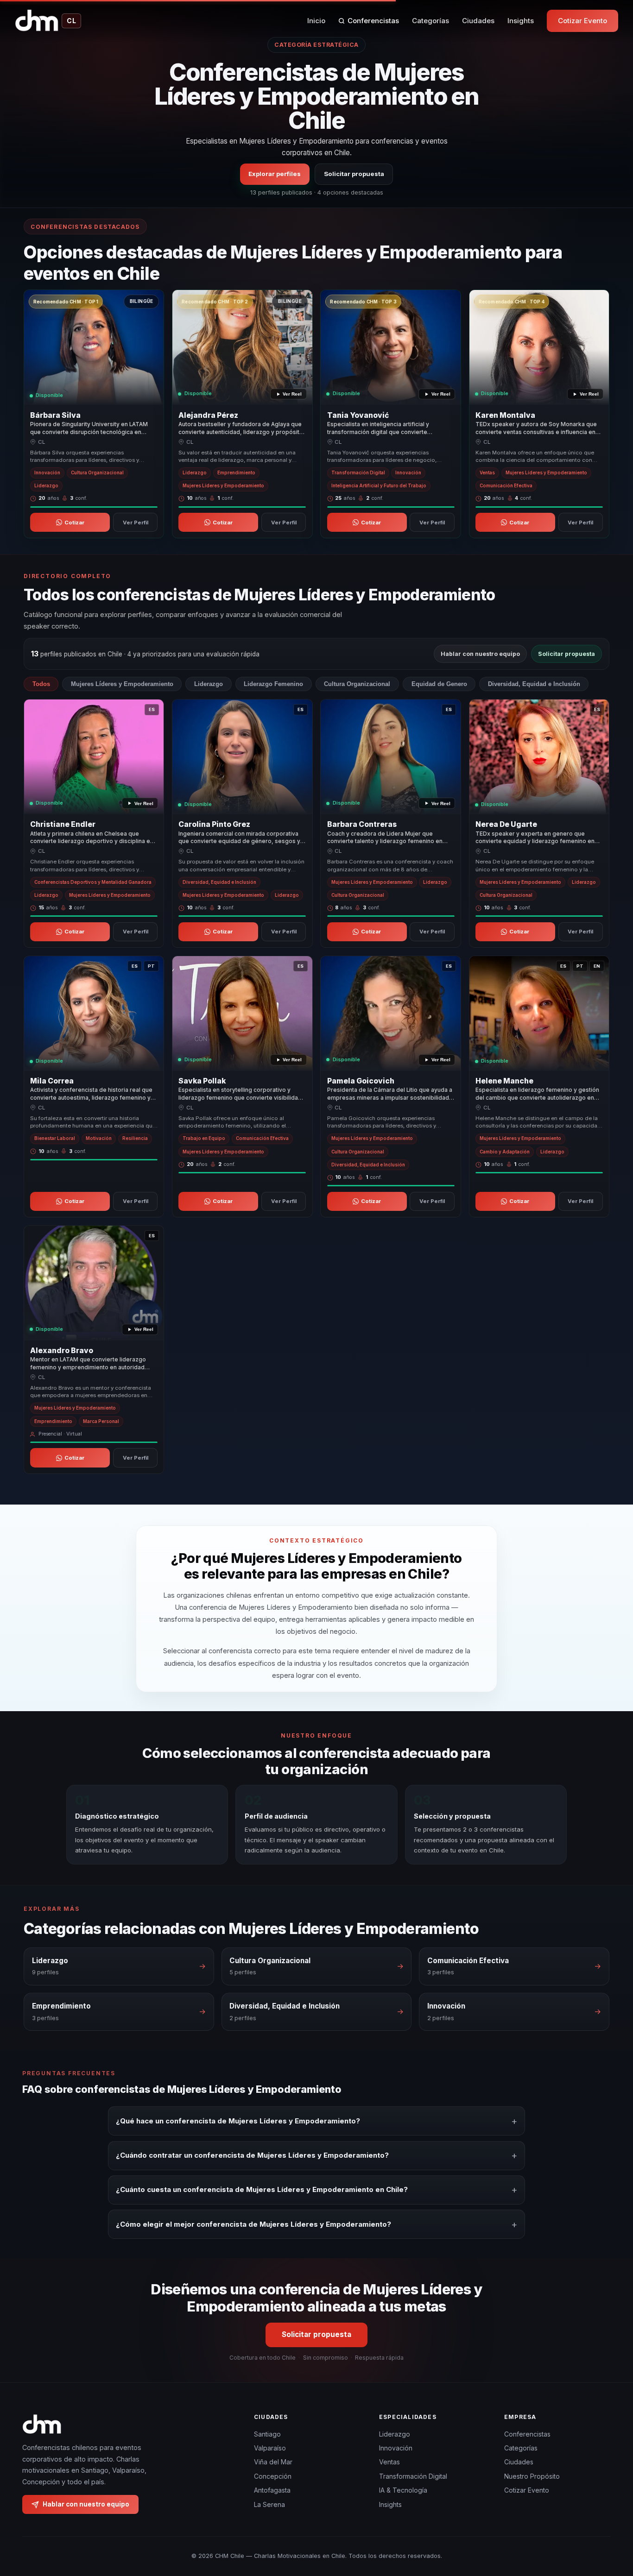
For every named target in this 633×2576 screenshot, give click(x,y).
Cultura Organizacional (357, 684)
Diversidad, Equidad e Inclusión (534, 684)
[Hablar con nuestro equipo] (609, 2521)
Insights (521, 21)
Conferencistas (373, 21)
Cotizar (74, 523)
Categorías (430, 21)
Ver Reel (292, 394)
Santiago (267, 2434)
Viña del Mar (273, 2462)
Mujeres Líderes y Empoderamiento (122, 684)
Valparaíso (270, 2448)
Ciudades (478, 21)
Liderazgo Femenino (273, 684)
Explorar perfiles (275, 174)
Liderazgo (209, 684)
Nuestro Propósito (532, 2476)
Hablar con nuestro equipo (480, 654)
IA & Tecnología (403, 2490)
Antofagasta (272, 2490)
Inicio (316, 21)
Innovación (396, 2448)
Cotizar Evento (582, 21)
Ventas (389, 2462)
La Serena (269, 2504)
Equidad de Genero (439, 684)
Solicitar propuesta (354, 174)
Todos (41, 684)
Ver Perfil (136, 523)
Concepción (273, 2476)
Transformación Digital (413, 2476)
